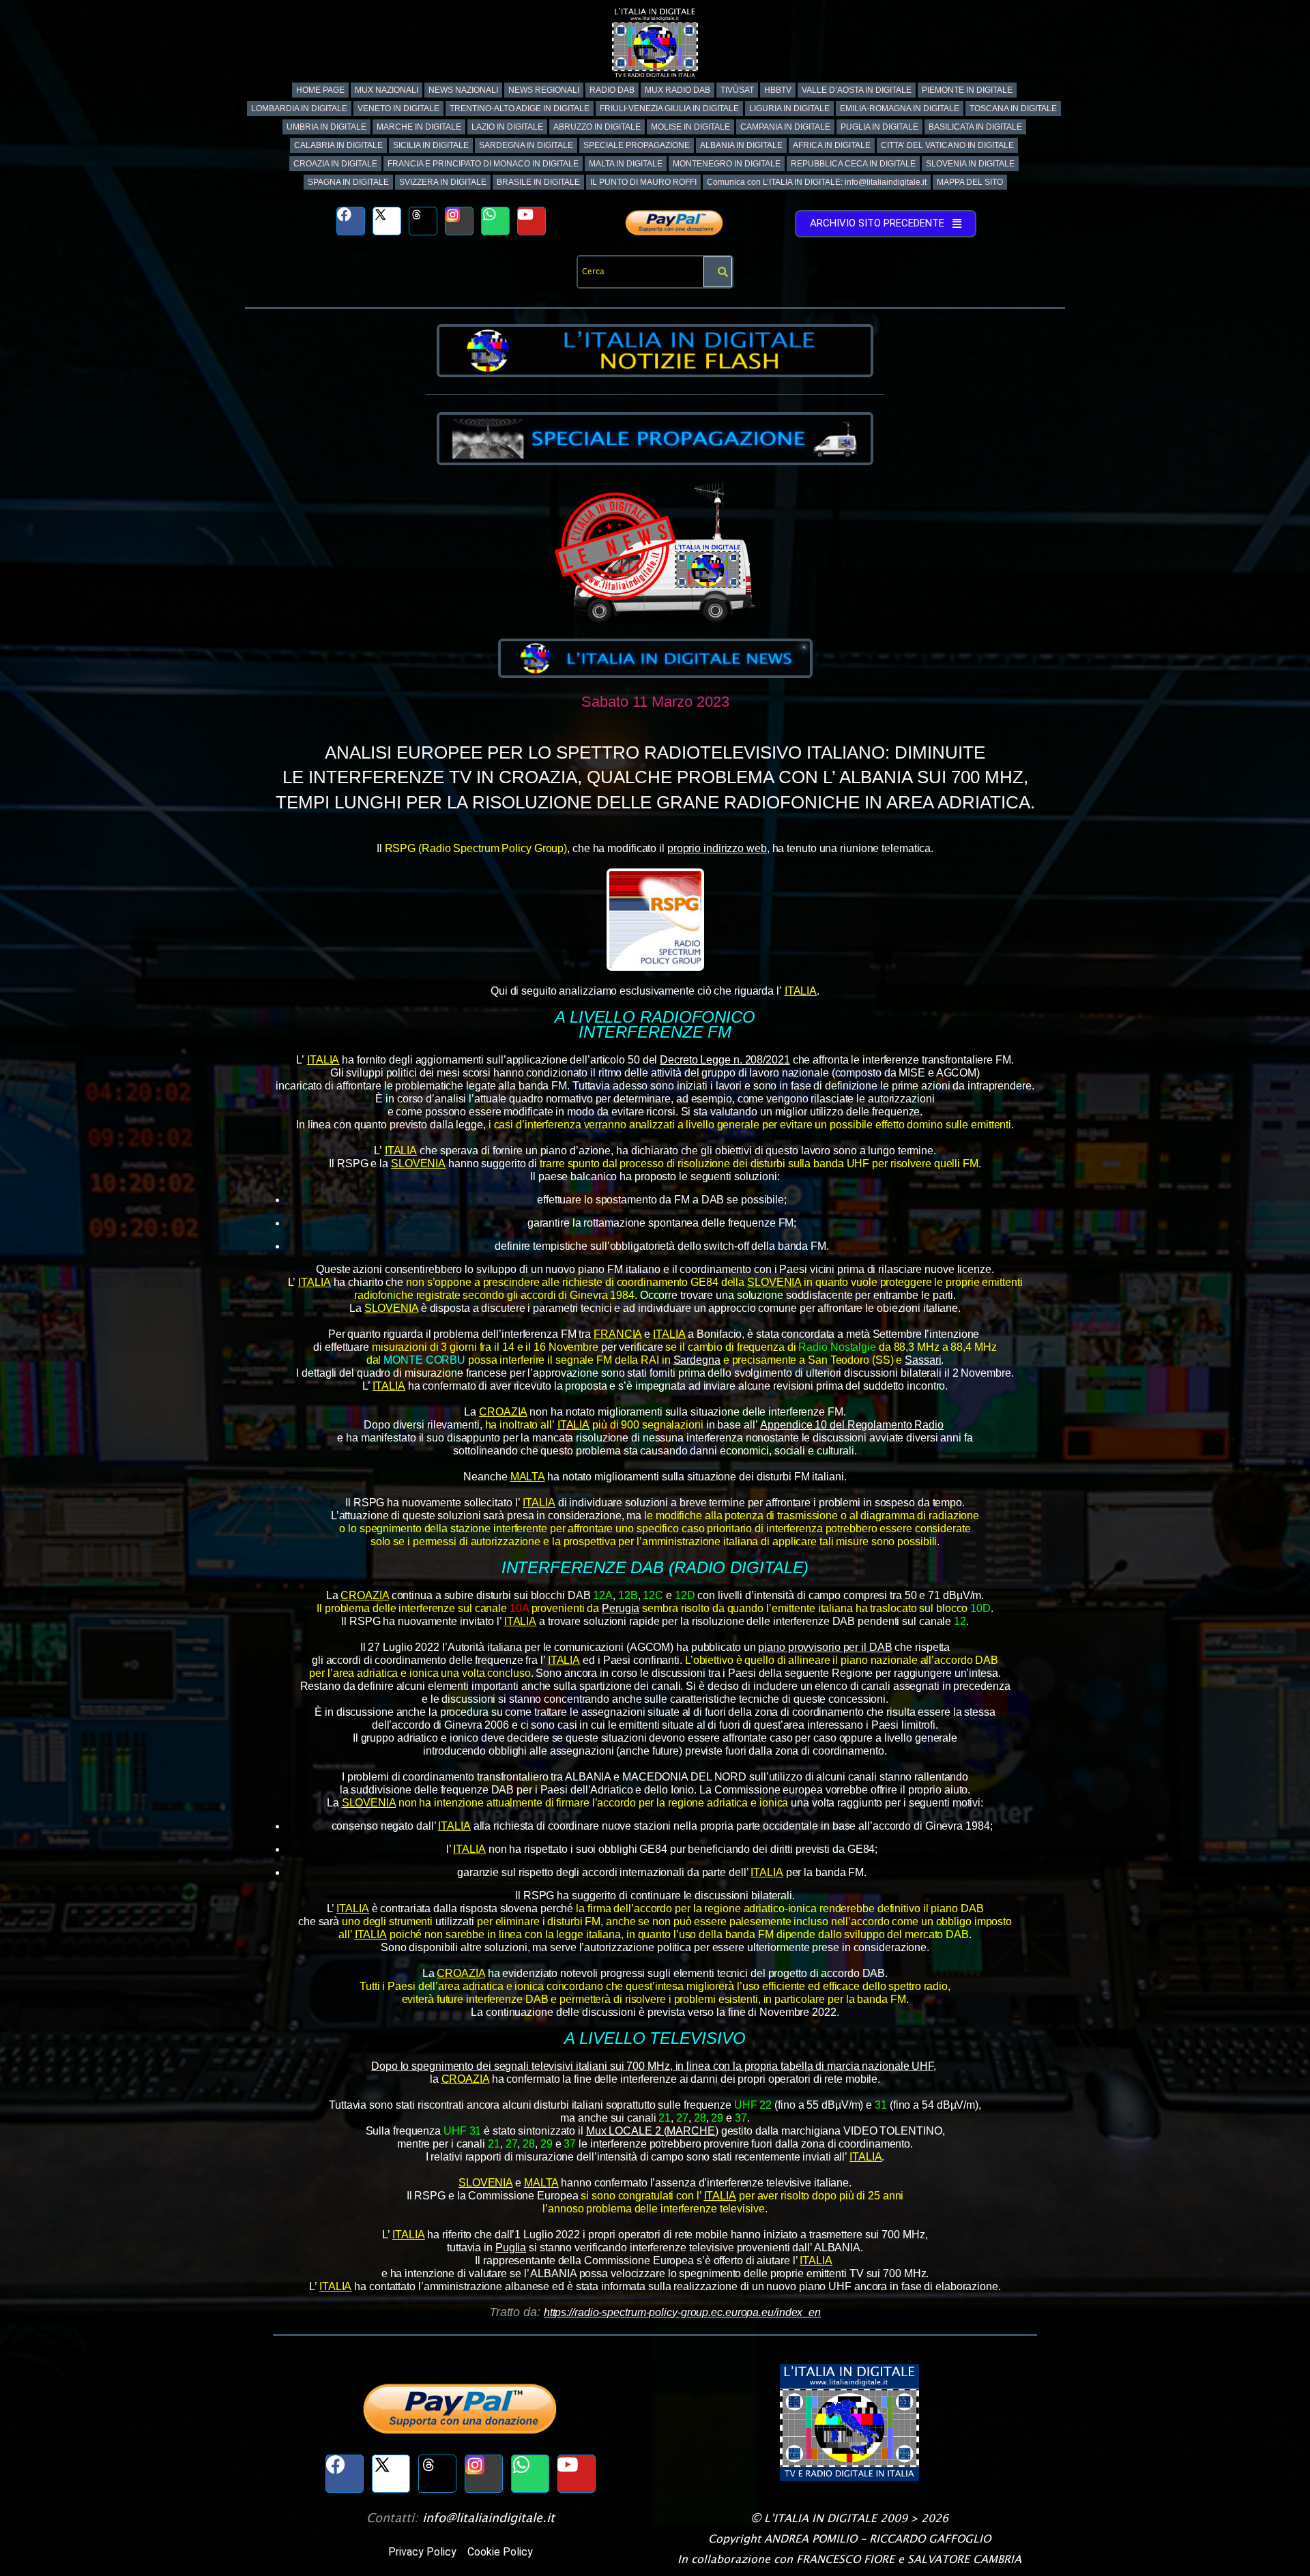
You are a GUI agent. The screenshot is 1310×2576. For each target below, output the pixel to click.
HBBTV (778, 90)
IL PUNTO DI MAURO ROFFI (643, 182)
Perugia (621, 1608)
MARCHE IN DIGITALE (419, 127)
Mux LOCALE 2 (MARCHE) (652, 2131)
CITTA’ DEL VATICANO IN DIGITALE (947, 145)
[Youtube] (532, 221)
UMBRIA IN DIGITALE (326, 127)
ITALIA (801, 991)
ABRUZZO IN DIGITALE (597, 127)
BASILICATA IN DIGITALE (975, 127)
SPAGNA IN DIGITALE (348, 182)
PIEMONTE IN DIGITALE (967, 90)
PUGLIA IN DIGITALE (879, 127)
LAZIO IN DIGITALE (507, 127)
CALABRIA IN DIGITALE (338, 145)
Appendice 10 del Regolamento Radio (852, 1425)
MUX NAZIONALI (387, 90)
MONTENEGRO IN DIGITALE (727, 164)
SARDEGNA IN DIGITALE (526, 145)
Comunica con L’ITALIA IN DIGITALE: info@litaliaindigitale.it (817, 182)
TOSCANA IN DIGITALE (1013, 108)
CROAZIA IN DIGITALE (335, 164)
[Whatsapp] (495, 221)
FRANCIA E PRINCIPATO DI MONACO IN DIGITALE (483, 164)
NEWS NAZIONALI (463, 90)
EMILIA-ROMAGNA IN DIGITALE (900, 108)
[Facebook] (351, 221)
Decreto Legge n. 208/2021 (725, 1060)
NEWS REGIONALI (544, 90)
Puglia (511, 2248)
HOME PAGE (320, 90)
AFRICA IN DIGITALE (832, 145)
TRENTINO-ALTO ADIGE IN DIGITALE (520, 108)
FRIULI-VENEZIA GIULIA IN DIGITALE (669, 108)
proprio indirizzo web (717, 848)
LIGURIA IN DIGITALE (789, 108)
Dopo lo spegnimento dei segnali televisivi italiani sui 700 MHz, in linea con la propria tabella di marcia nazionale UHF (652, 2066)
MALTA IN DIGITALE (626, 164)
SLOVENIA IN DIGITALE (970, 164)
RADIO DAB (612, 90)
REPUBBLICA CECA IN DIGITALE (853, 164)
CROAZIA (503, 1412)
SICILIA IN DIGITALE (431, 145)
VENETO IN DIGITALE (398, 108)
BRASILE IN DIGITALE (538, 182)
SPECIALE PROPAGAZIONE (637, 145)
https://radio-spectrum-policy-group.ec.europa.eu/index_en (682, 2312)
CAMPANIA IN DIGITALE (785, 127)
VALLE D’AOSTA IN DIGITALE (857, 90)
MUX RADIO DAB (678, 90)
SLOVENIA (418, 1163)
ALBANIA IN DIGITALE (741, 145)
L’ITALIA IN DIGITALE (820, 2518)
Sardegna (697, 1360)
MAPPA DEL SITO (970, 182)
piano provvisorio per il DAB (825, 1647)
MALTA (528, 1477)
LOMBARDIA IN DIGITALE (299, 108)
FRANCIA (617, 1334)
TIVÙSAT (737, 90)
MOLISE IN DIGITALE (690, 127)
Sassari (923, 1360)
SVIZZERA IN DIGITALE (443, 182)
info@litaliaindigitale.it (489, 2518)
